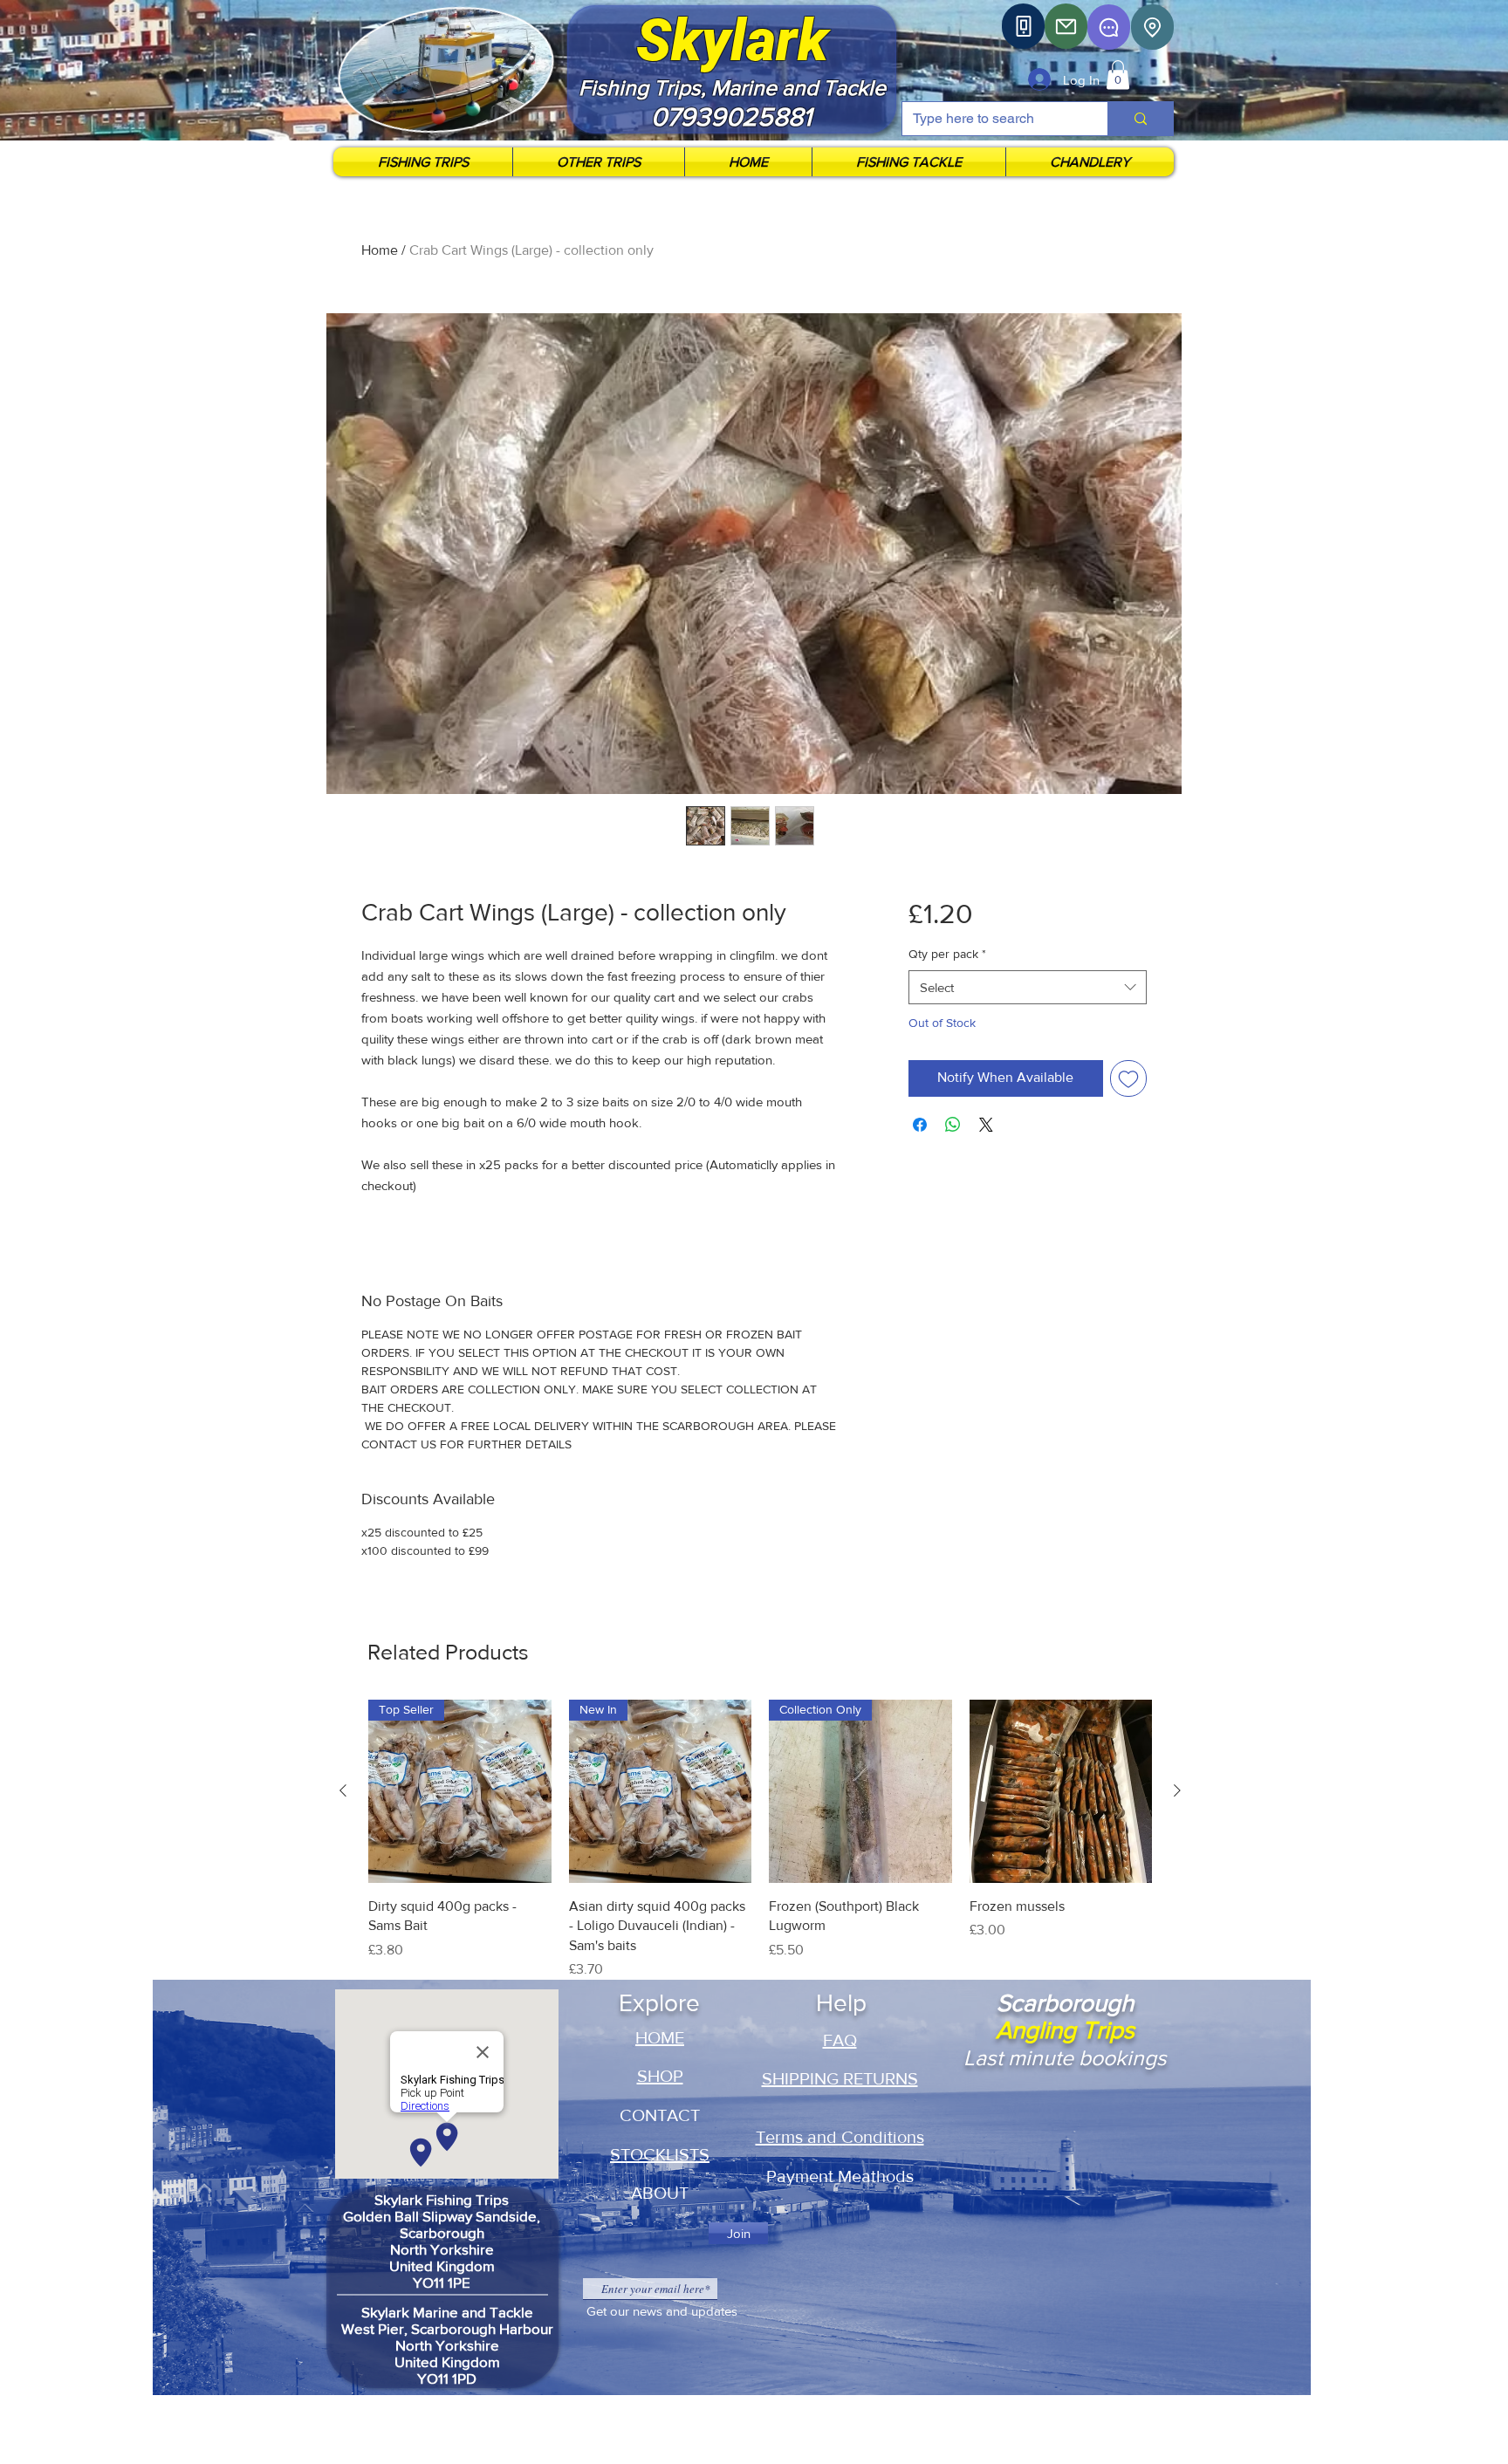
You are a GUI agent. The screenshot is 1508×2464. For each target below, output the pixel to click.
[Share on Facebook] (920, 1125)
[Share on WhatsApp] (953, 1125)
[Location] (1152, 27)
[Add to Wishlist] (1128, 1078)
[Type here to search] (1140, 119)
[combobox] (1028, 987)
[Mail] (1066, 26)
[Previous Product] (343, 1790)
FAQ (840, 2040)
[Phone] (1023, 26)
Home (380, 250)
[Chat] (1109, 27)
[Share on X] (986, 1125)
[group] (760, 1840)
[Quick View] (1061, 1791)
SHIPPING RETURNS (840, 2078)
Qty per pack (947, 954)
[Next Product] (1177, 1790)
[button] (1118, 75)
